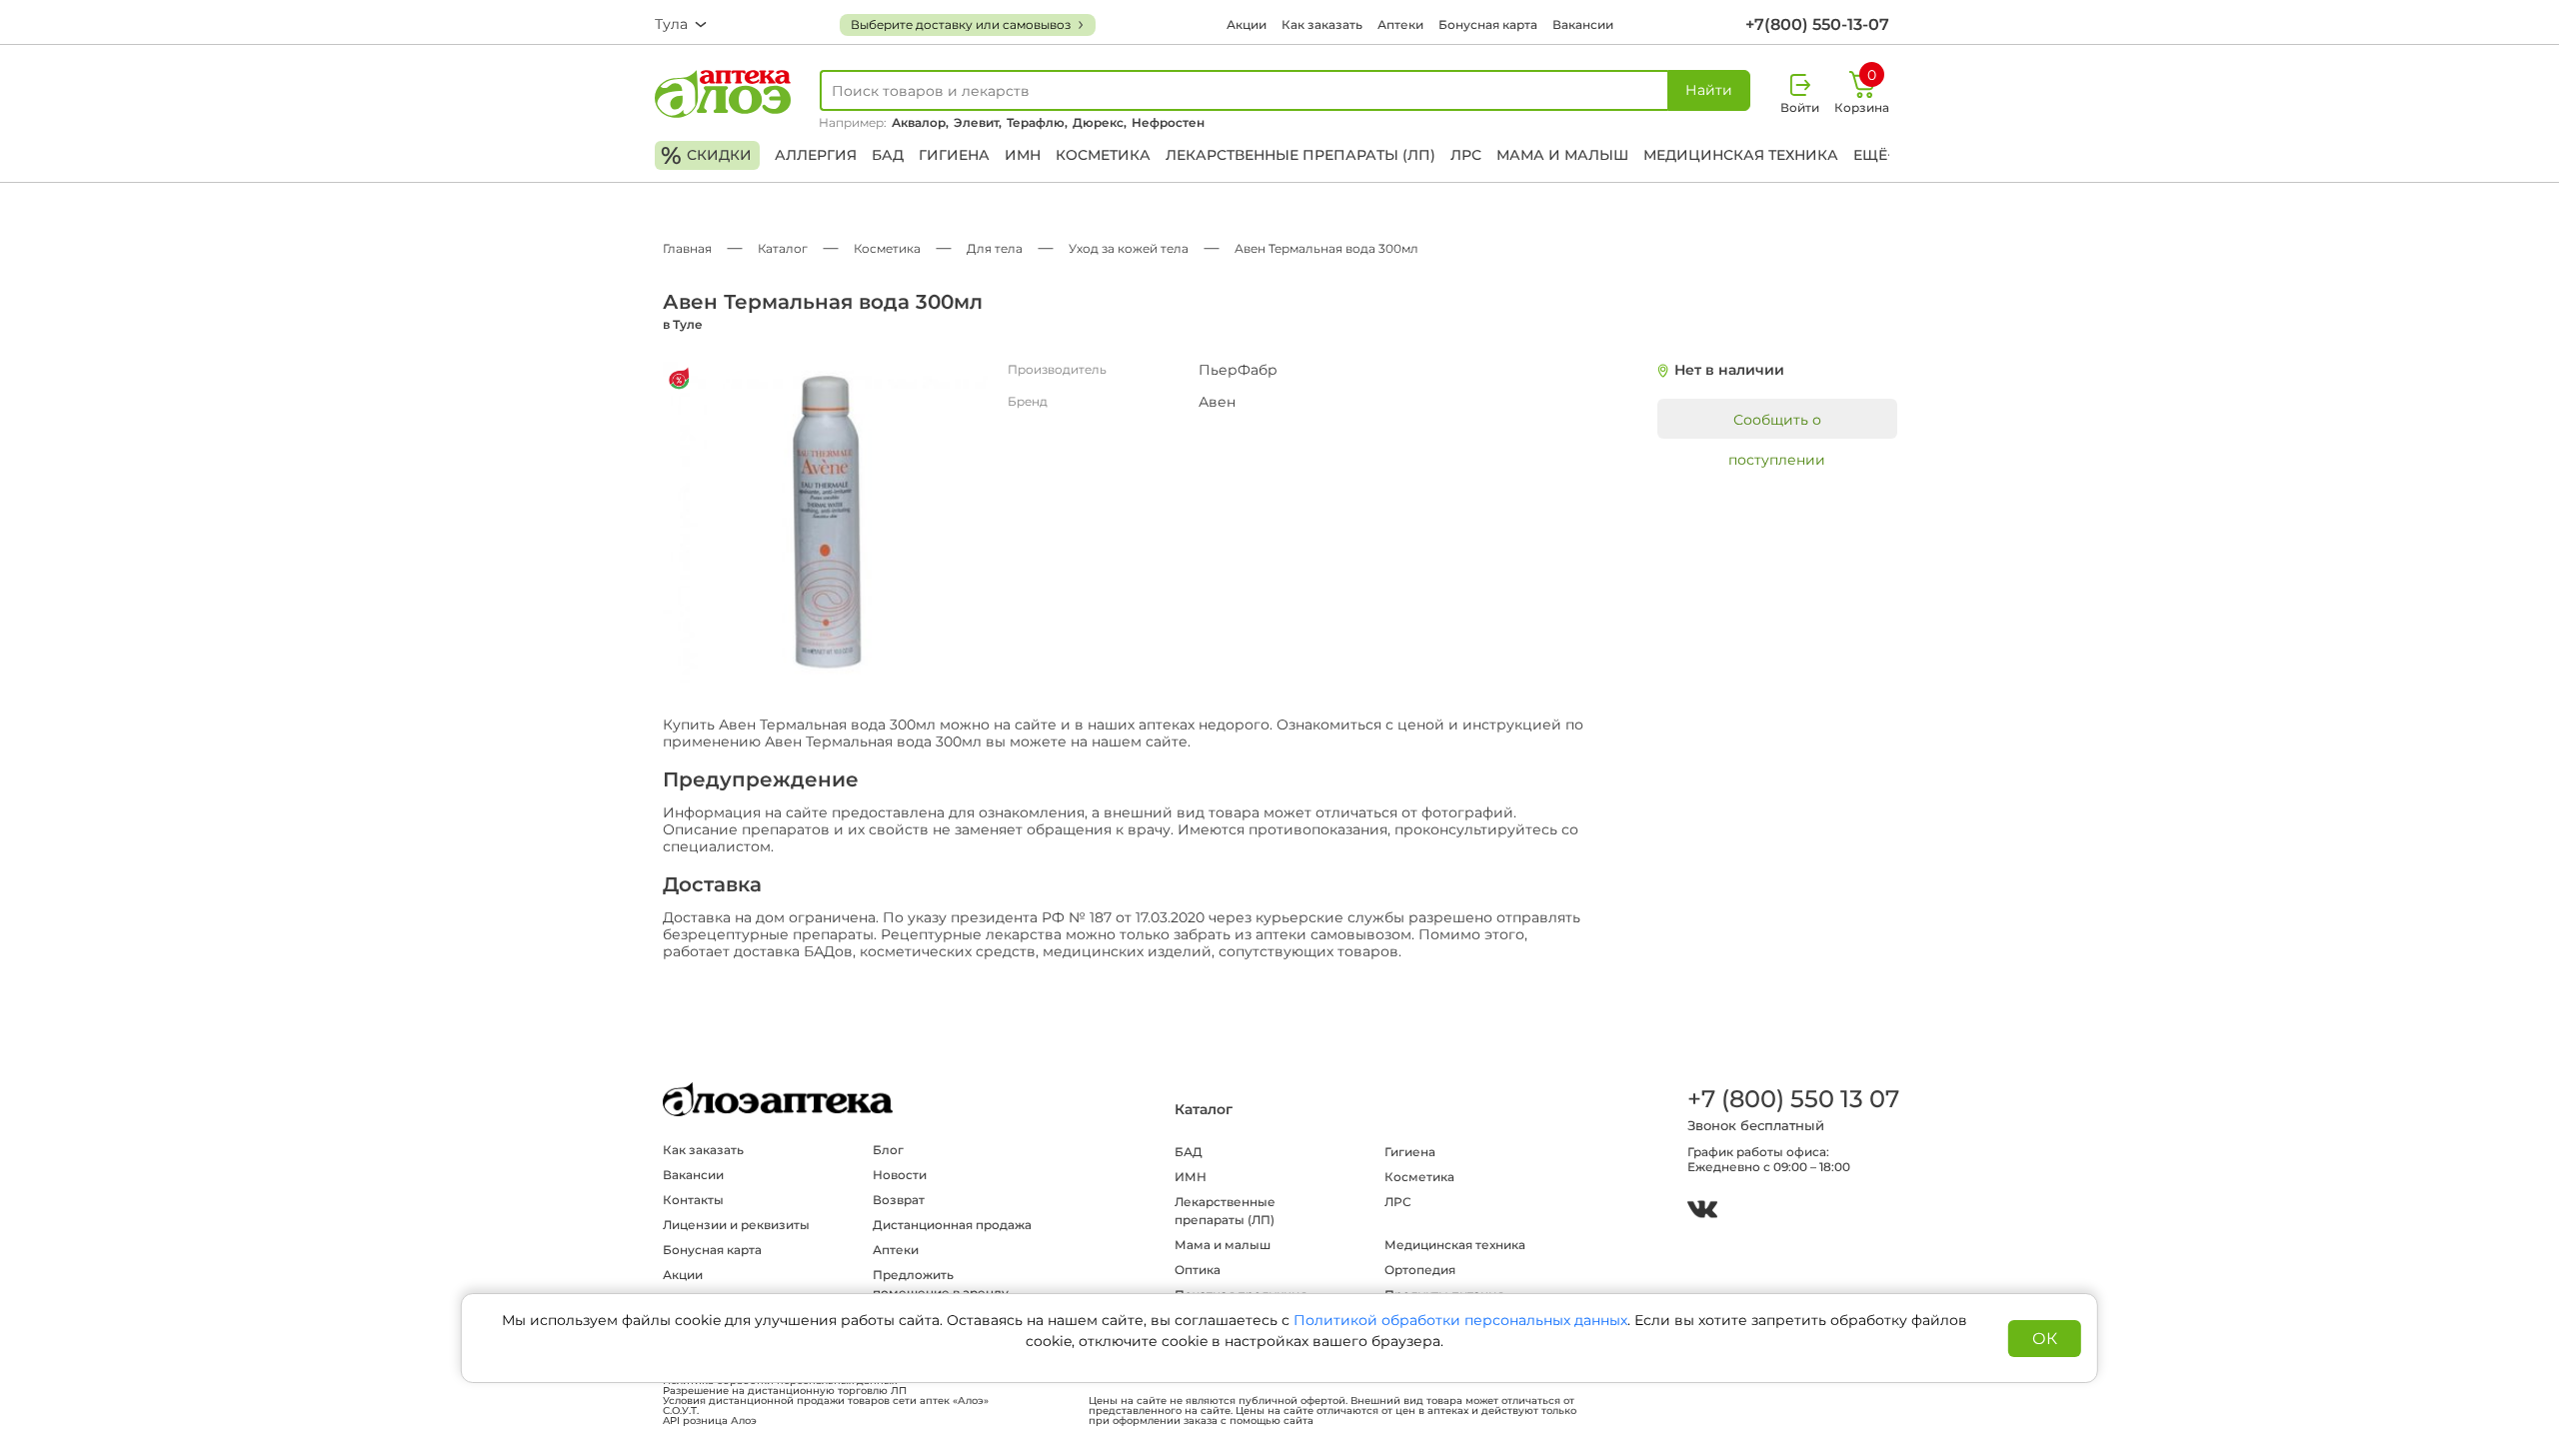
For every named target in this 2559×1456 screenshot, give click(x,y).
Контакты (693, 1200)
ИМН (1023, 155)
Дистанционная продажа (952, 1225)
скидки (706, 155)
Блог (888, 1150)
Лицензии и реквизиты (736, 1225)
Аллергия (816, 155)
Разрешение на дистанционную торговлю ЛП (785, 1391)
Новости (900, 1175)
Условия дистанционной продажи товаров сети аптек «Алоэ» (826, 1401)
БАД (888, 155)
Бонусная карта (1488, 24)
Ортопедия (1420, 1270)
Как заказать (1322, 24)
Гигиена (954, 155)
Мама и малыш (1562, 155)
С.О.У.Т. (681, 1411)
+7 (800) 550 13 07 (1792, 1099)
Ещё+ (1874, 155)
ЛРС (1466, 155)
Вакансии (1583, 24)
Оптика (1198, 1270)
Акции (1247, 24)
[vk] (1702, 1212)
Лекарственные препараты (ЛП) (1300, 155)
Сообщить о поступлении (1777, 425)
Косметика (1103, 155)
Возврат (899, 1200)
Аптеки (1400, 24)
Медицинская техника (1741, 155)
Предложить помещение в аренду (941, 1284)
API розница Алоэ (710, 1421)
